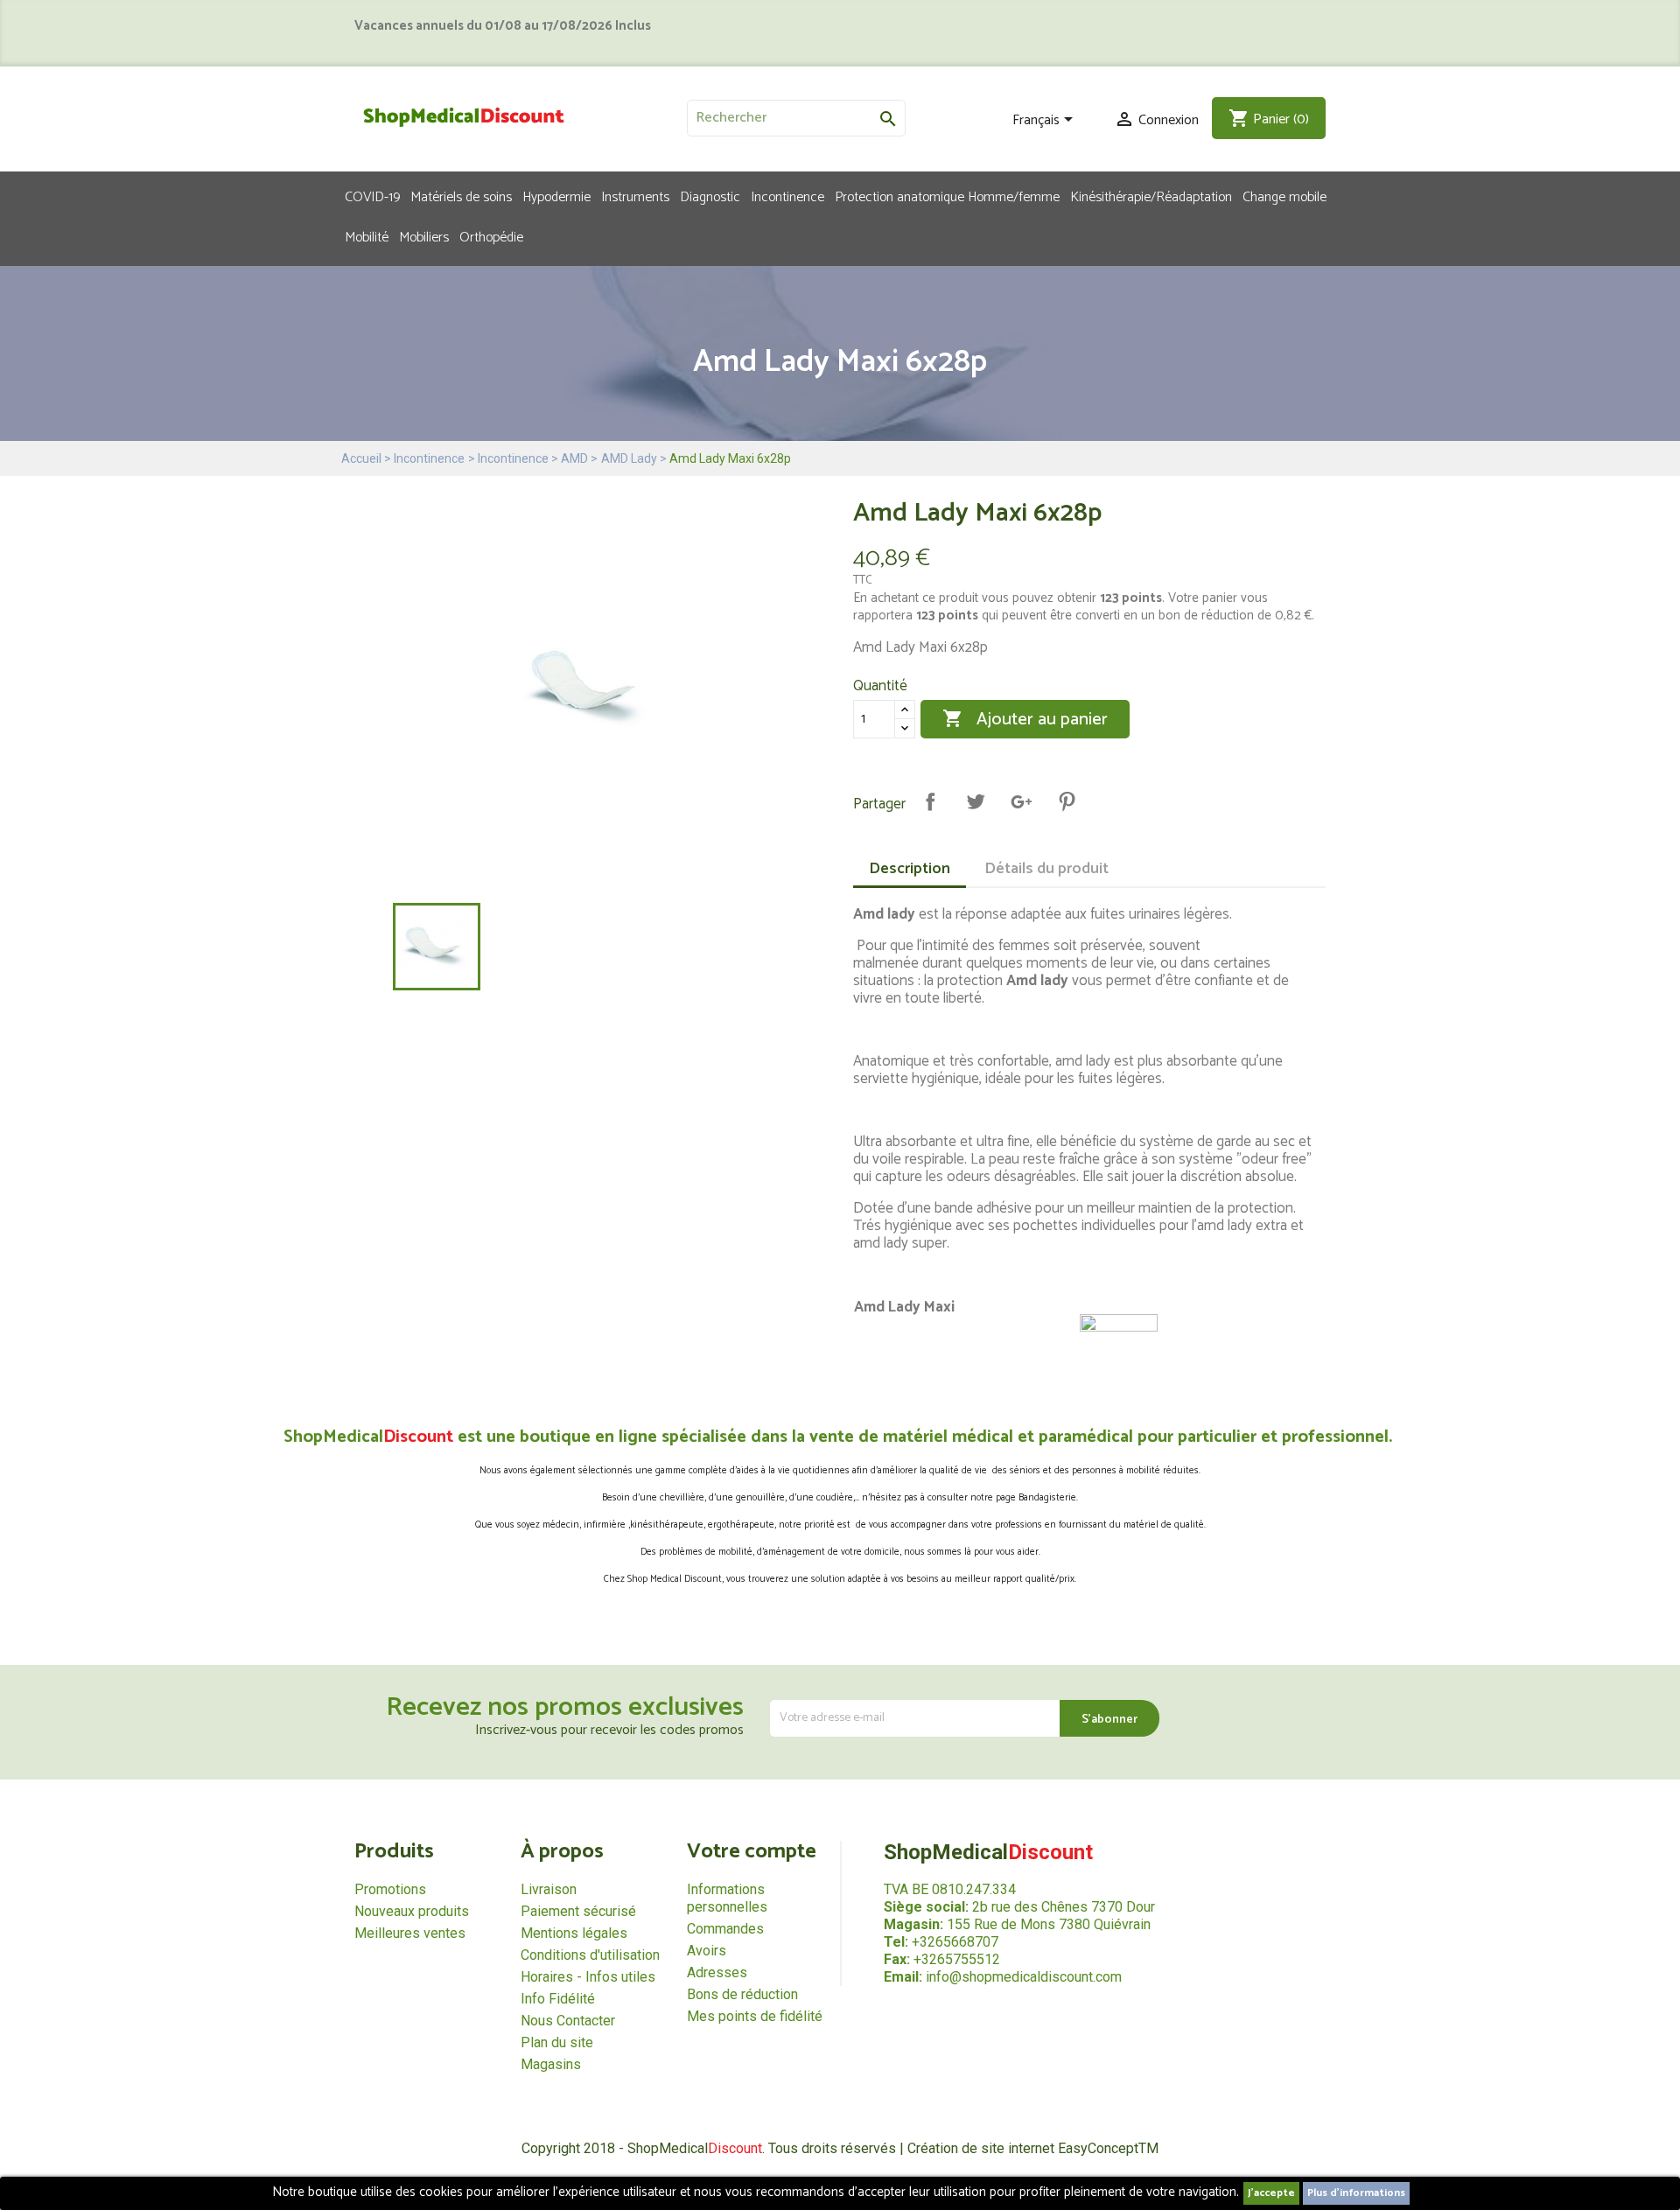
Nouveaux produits (412, 1911)
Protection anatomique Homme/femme (947, 196)
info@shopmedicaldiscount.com (1024, 1977)
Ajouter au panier (1025, 720)
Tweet (976, 801)
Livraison (549, 1889)
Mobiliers (424, 236)
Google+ (1021, 801)
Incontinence (787, 196)
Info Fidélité (558, 1999)
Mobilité (367, 236)
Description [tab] (910, 869)
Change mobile (1284, 196)
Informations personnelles (727, 1898)
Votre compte (752, 1852)
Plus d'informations (1356, 2193)
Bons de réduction (742, 1994)
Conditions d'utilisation (590, 1955)
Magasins (551, 2064)
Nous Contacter (568, 2021)
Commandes (725, 1929)
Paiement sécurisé (578, 1911)
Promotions (390, 1889)
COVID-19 (372, 196)
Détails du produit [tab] (1046, 869)
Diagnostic (710, 196)
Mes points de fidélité (755, 2016)
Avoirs (707, 1951)
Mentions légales (574, 1933)
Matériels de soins (461, 196)
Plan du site (557, 2042)
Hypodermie (556, 196)
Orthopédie (491, 236)
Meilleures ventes (410, 1933)
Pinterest (1067, 801)
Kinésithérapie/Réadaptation (1151, 196)
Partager (930, 801)
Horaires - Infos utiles (588, 1977)
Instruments (635, 196)
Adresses (717, 1972)
